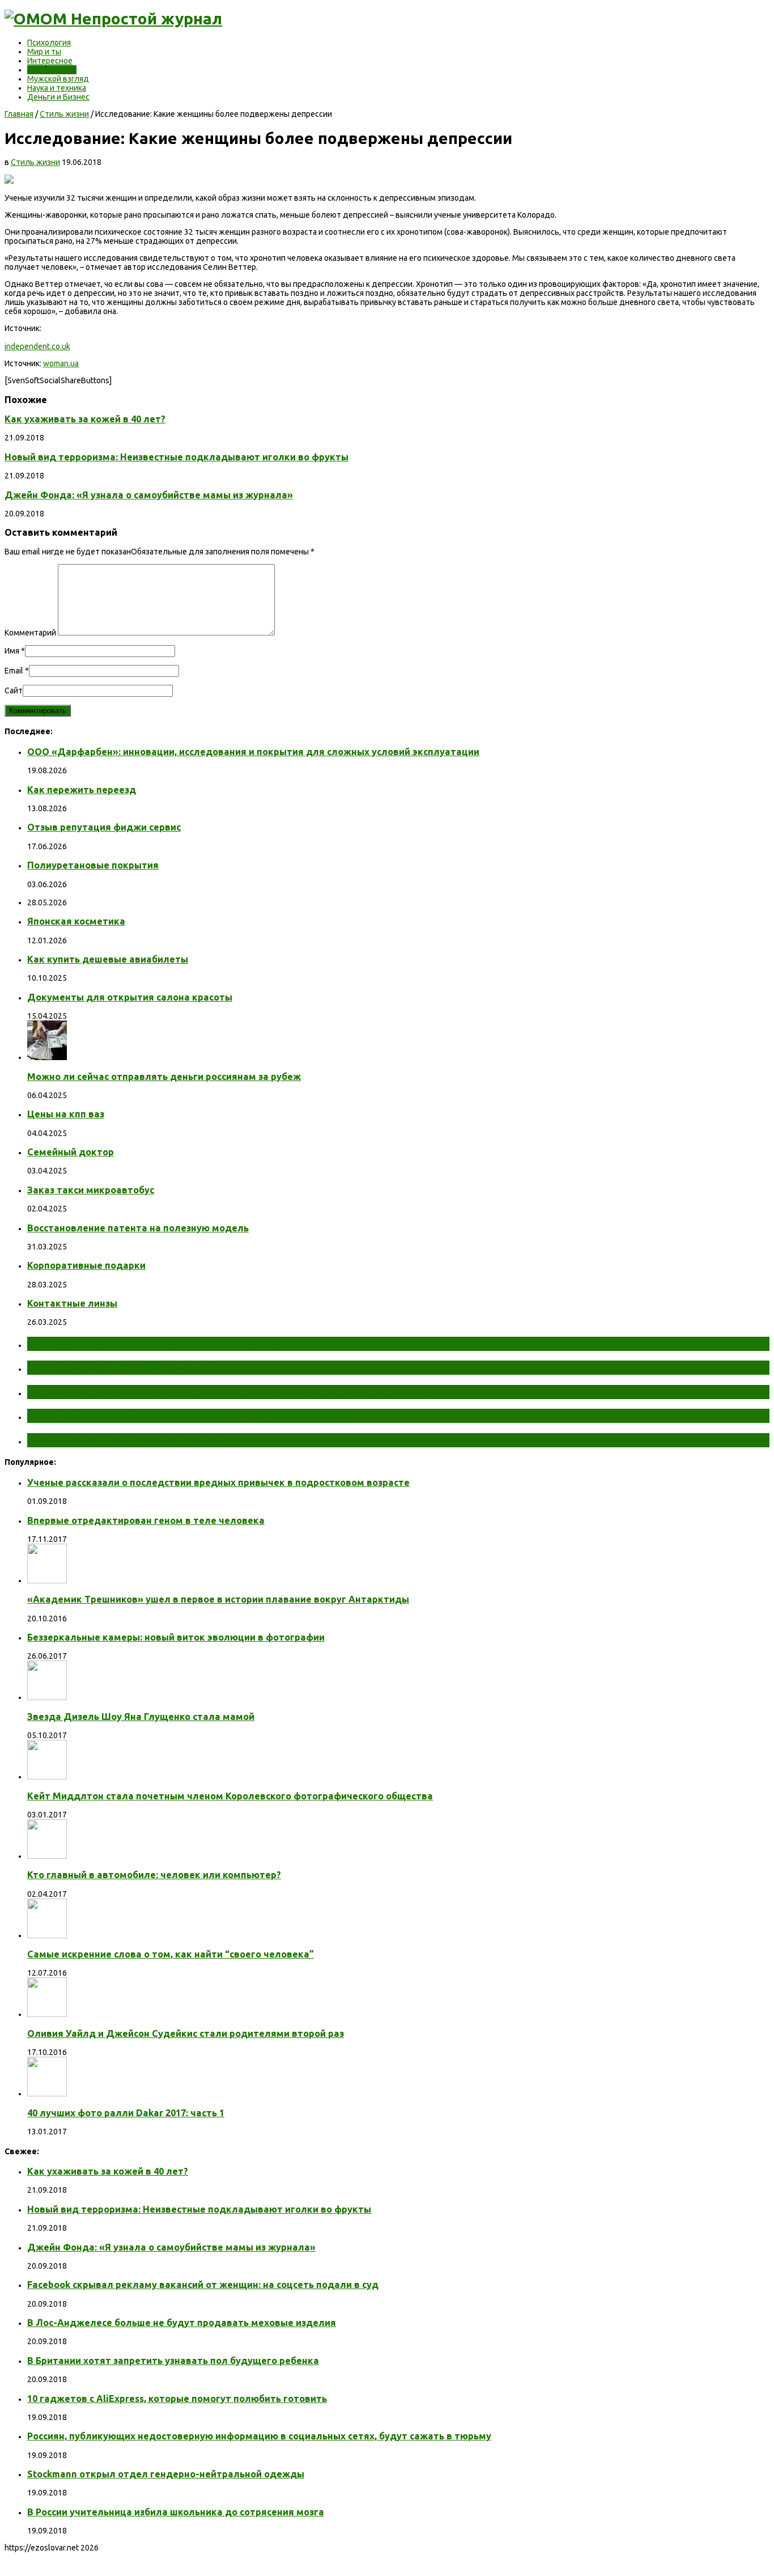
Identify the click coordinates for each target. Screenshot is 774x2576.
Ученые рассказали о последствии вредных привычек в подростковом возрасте (218, 1482)
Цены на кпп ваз (66, 1114)
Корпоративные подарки (86, 1265)
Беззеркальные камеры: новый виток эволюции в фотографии (176, 1637)
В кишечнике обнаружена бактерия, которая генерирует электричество (240, 1392)
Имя (12, 651)
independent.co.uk (37, 346)
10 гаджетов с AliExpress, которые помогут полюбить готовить (177, 2399)
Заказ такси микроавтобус (91, 1190)
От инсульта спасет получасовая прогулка (152, 1344)
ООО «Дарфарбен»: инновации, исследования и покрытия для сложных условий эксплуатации (253, 752)
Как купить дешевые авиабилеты (108, 959)
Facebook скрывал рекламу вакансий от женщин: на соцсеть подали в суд (203, 2285)
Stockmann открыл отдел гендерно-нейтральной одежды (166, 2474)
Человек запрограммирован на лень (134, 1440)
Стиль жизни (52, 70)
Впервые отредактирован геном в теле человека (146, 1520)
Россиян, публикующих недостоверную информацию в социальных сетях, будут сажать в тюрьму (259, 2436)
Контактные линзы (72, 1303)
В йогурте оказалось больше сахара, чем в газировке (185, 1416)
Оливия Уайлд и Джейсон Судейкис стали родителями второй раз (186, 2033)
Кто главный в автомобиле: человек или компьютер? (154, 1875)
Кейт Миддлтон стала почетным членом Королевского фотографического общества (230, 1796)
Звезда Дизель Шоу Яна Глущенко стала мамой (141, 1717)
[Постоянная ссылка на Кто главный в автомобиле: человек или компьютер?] (47, 1856)
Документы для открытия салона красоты (130, 997)
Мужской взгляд (58, 79)
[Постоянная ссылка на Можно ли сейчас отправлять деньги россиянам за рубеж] (47, 1057)
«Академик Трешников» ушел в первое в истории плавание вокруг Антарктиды (218, 1599)
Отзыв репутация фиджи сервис (104, 827)
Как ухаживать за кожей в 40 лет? (85, 419)
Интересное (50, 61)
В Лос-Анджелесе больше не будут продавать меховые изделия (182, 2323)
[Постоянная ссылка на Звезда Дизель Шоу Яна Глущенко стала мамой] (47, 1697)
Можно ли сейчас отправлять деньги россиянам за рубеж (164, 1077)
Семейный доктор (71, 1152)
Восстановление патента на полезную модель (138, 1228)
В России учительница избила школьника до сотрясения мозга (176, 2512)
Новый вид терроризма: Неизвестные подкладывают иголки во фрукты (177, 457)
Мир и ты (44, 52)
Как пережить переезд (82, 790)
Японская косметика (76, 921)
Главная (19, 114)
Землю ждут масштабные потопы (129, 1367)
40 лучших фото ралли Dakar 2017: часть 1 (126, 2113)
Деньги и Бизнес (58, 97)
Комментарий (30, 633)
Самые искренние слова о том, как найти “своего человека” (171, 1954)
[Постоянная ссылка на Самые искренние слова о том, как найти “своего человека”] (47, 1935)
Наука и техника (57, 88)
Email (14, 671)
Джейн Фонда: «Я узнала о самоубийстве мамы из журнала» (149, 495)
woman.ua (61, 363)
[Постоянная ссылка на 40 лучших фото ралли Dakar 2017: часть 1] (47, 2094)
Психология (49, 43)
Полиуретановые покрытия (93, 865)
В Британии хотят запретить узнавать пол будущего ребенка (173, 2361)
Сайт (14, 690)
